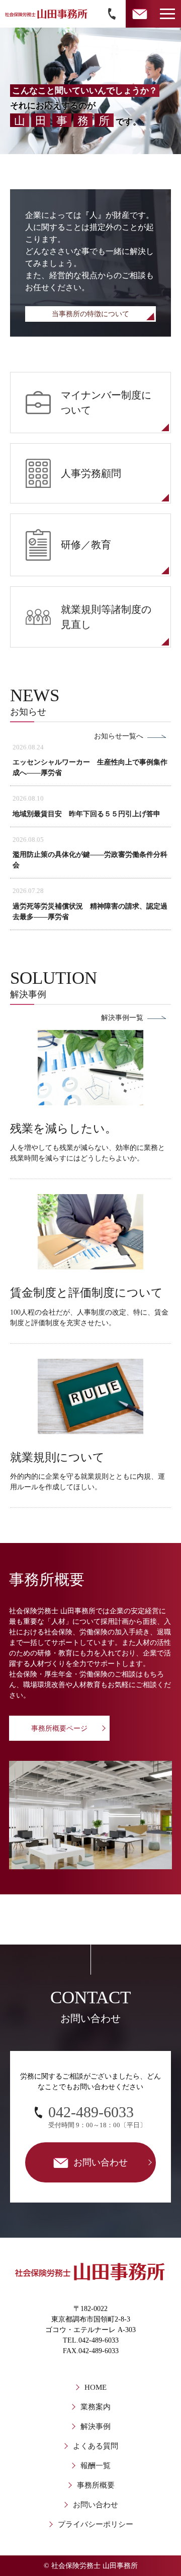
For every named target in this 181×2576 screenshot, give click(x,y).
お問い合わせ (96, 2505)
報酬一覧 (96, 2466)
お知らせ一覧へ (119, 736)
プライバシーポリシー (96, 2524)
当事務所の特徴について (90, 314)
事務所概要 (96, 2485)
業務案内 (96, 2407)
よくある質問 (96, 2446)
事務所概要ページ (59, 1728)
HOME (96, 2387)
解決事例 (96, 2426)
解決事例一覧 (122, 1018)
